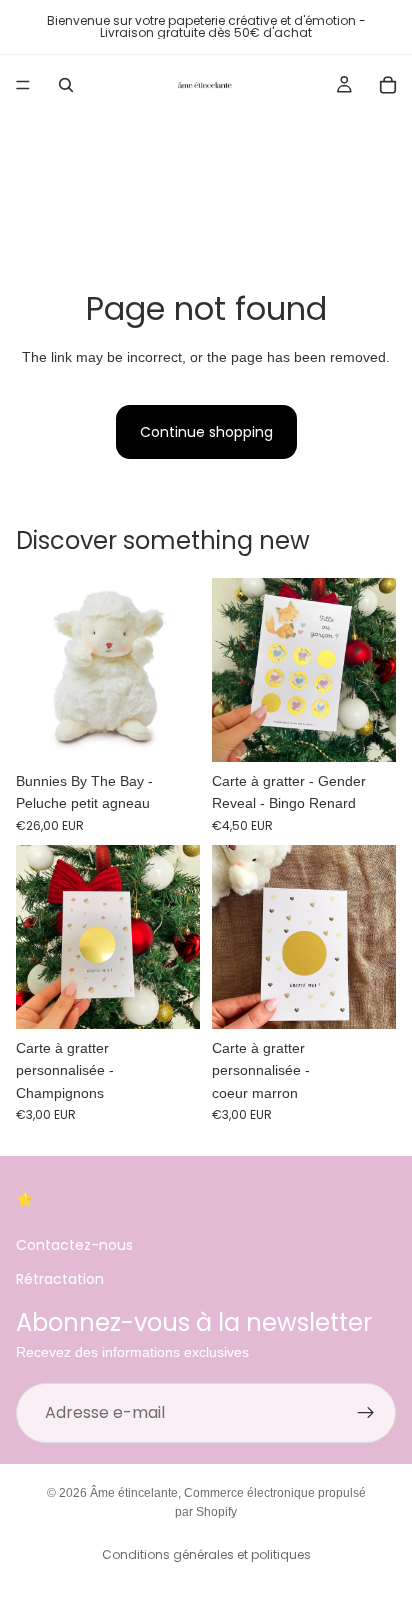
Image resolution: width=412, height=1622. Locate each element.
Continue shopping (206, 432)
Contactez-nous (74, 1245)
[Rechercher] (66, 85)
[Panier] (388, 85)
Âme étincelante (134, 1493)
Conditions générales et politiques (206, 1554)
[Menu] (23, 85)
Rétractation (60, 1279)
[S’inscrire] (366, 1413)
